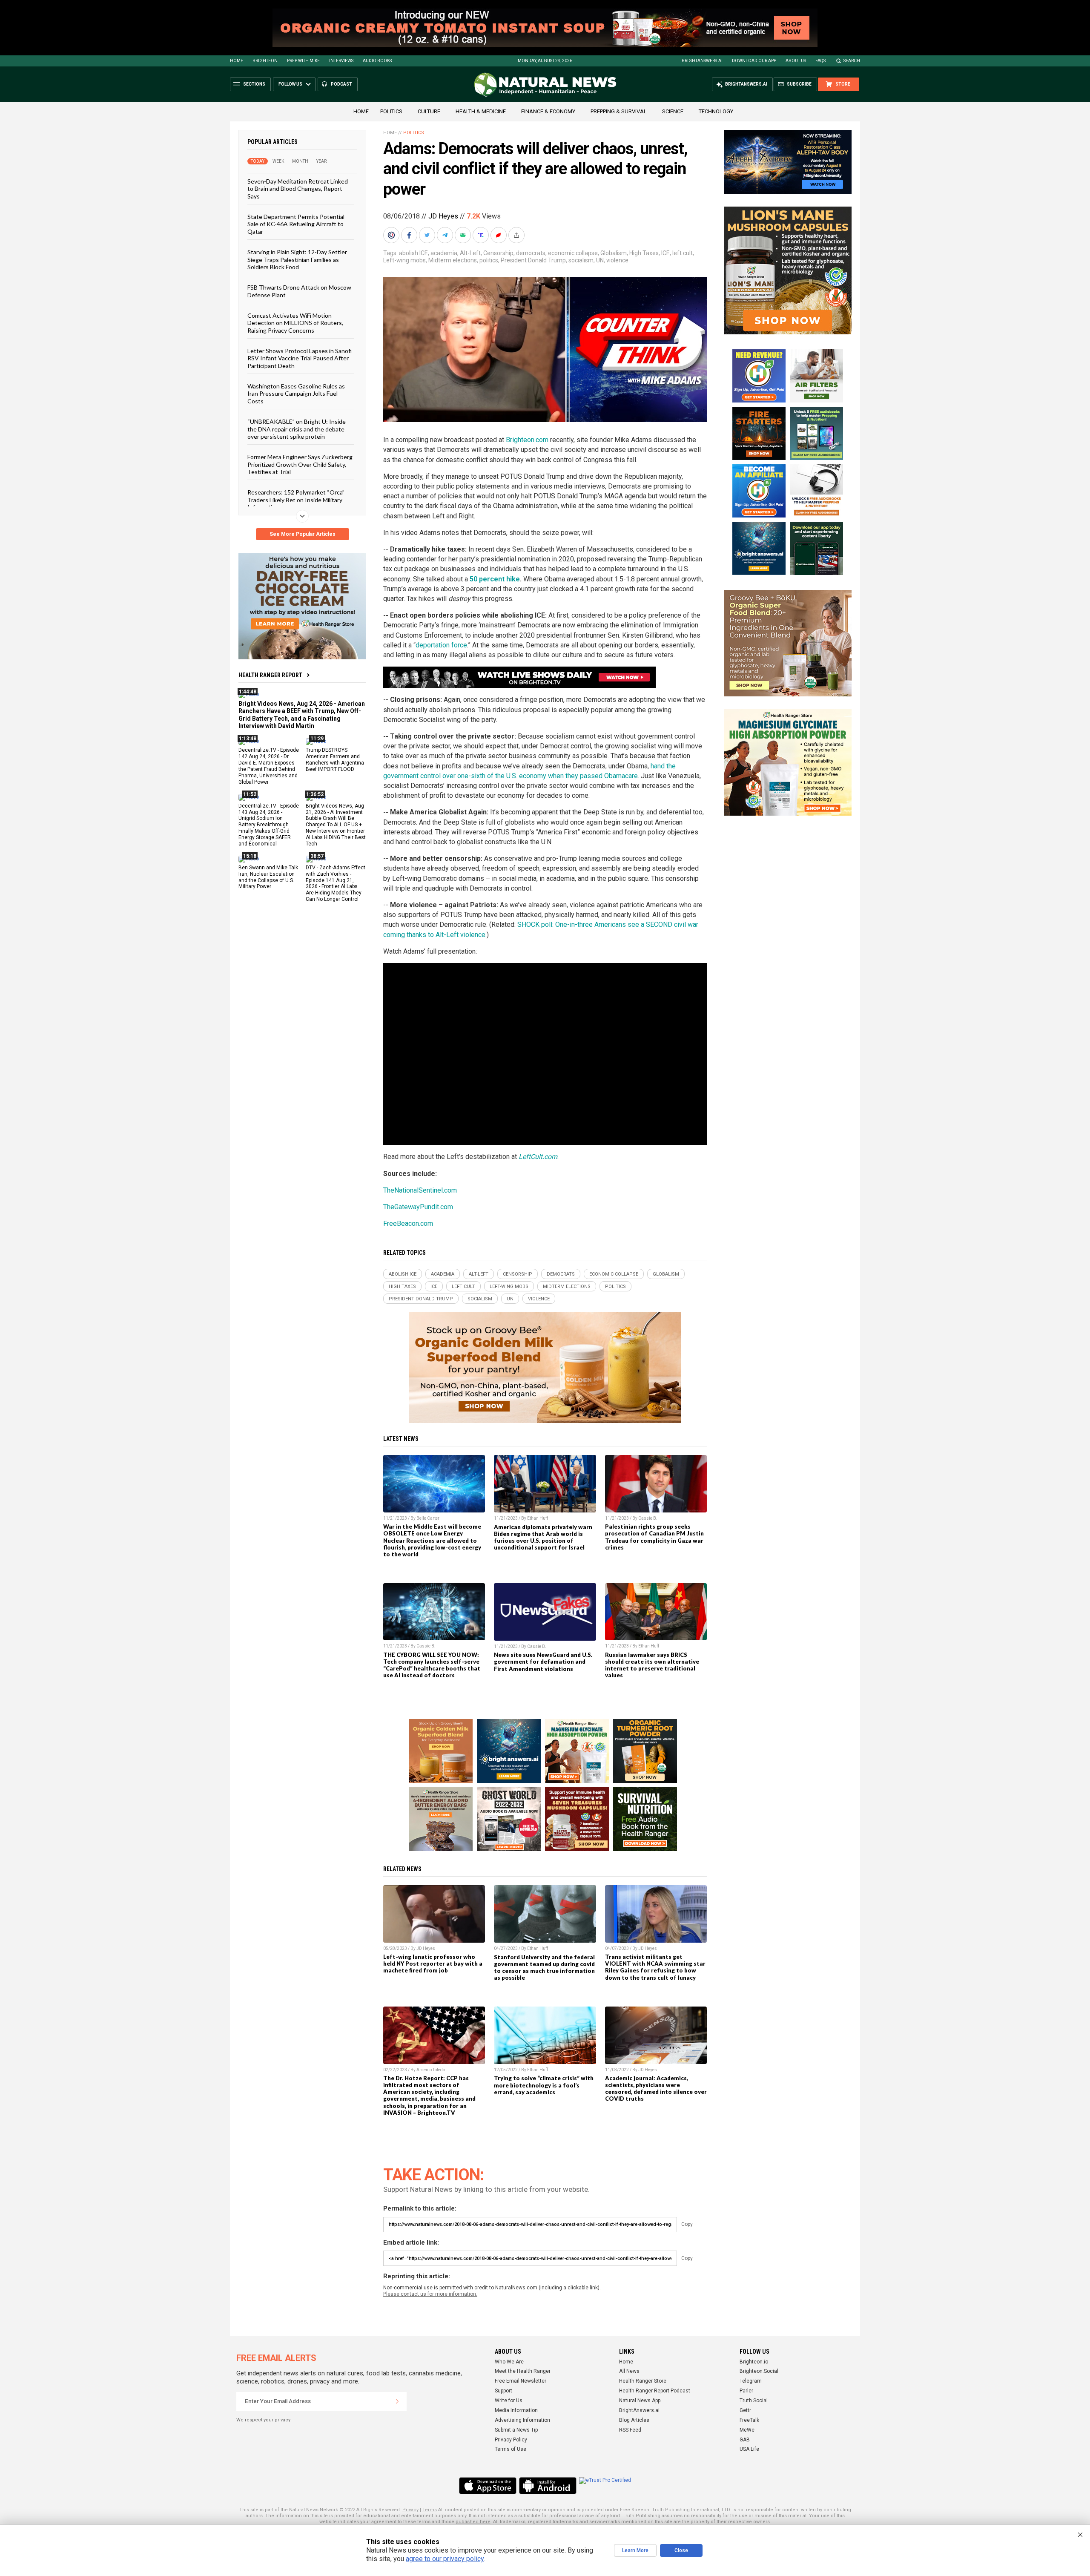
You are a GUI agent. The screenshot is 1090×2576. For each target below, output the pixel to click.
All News (629, 2371)
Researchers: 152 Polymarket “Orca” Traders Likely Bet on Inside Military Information (296, 500)
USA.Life (749, 2449)
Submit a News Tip (516, 2430)
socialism (581, 260)
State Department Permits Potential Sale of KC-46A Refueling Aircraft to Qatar (296, 224)
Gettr (745, 2410)
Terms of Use (511, 2449)
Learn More (635, 2550)
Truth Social (754, 2401)
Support (503, 2391)
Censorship (498, 253)
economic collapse (573, 253)
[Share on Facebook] (410, 235)
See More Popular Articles (303, 534)
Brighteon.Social (759, 2371)
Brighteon (265, 61)
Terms (430, 2510)
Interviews (341, 61)
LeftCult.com (538, 1157)
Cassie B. (648, 1518)
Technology (716, 111)
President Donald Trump (533, 260)
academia (444, 253)
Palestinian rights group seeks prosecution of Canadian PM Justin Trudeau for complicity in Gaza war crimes (654, 1537)
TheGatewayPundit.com (418, 1207)
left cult (683, 253)
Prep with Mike (303, 61)
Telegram (751, 2381)
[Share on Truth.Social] (482, 235)
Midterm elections (453, 260)
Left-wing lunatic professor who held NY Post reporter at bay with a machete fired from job (433, 1964)
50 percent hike (495, 579)
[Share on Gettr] (499, 235)
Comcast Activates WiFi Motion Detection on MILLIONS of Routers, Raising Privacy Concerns (295, 323)
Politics (391, 111)
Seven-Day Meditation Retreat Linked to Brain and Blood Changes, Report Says (298, 189)
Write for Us (509, 2401)
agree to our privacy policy (445, 2559)
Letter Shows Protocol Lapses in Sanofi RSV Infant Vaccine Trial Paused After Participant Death (300, 358)
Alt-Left (470, 253)
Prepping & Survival (619, 111)
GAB (745, 2440)
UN (600, 260)
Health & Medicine (481, 111)
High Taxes (644, 253)
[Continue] (397, 2401)
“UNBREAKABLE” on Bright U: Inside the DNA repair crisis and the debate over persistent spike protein (297, 429)
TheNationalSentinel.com (420, 1190)
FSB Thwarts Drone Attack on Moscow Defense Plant (299, 291)
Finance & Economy (548, 111)
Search (852, 61)
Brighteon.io (754, 2362)
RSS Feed (630, 2430)
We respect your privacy (263, 2420)
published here (473, 2522)
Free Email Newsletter (521, 2381)
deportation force (441, 645)
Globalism (614, 253)
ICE (665, 253)
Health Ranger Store (643, 2381)
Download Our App (754, 61)
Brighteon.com (527, 440)
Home (237, 61)
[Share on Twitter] (428, 235)
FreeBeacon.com (408, 1223)
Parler (746, 2391)
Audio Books (377, 61)
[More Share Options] (517, 235)
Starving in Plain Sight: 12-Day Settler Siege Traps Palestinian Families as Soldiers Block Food (297, 259)
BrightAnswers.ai (702, 61)
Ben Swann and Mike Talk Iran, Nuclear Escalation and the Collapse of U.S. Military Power (268, 877)
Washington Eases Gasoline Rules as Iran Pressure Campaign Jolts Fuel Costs (296, 394)
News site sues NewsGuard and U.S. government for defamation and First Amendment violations (543, 1662)
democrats (531, 253)
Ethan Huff (538, 1518)
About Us (796, 61)
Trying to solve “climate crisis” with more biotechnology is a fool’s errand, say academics (544, 2085)
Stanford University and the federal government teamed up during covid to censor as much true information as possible (544, 1967)
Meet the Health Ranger (523, 2371)
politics (489, 260)
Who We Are (509, 2362)
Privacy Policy (511, 2440)
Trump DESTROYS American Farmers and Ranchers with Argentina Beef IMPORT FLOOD (335, 760)
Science (673, 111)
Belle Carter (428, 1518)
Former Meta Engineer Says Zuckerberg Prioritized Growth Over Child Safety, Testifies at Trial (300, 464)
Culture (429, 111)
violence (617, 260)
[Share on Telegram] (446, 235)
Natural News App (640, 2401)
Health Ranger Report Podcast (655, 2391)
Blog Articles (634, 2420)
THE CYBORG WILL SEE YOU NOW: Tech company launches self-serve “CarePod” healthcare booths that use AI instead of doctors (432, 1665)
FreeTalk (749, 2420)
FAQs (820, 61)
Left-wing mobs (404, 260)
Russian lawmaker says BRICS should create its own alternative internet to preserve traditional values (652, 1665)
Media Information (516, 2410)
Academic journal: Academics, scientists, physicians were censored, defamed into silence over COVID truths (656, 2088)
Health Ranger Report (270, 675)
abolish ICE (413, 253)
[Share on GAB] (464, 235)
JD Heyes (443, 216)
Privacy (410, 2510)
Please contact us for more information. (430, 2294)
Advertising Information (522, 2420)
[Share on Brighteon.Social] (392, 235)
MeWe (747, 2430)
